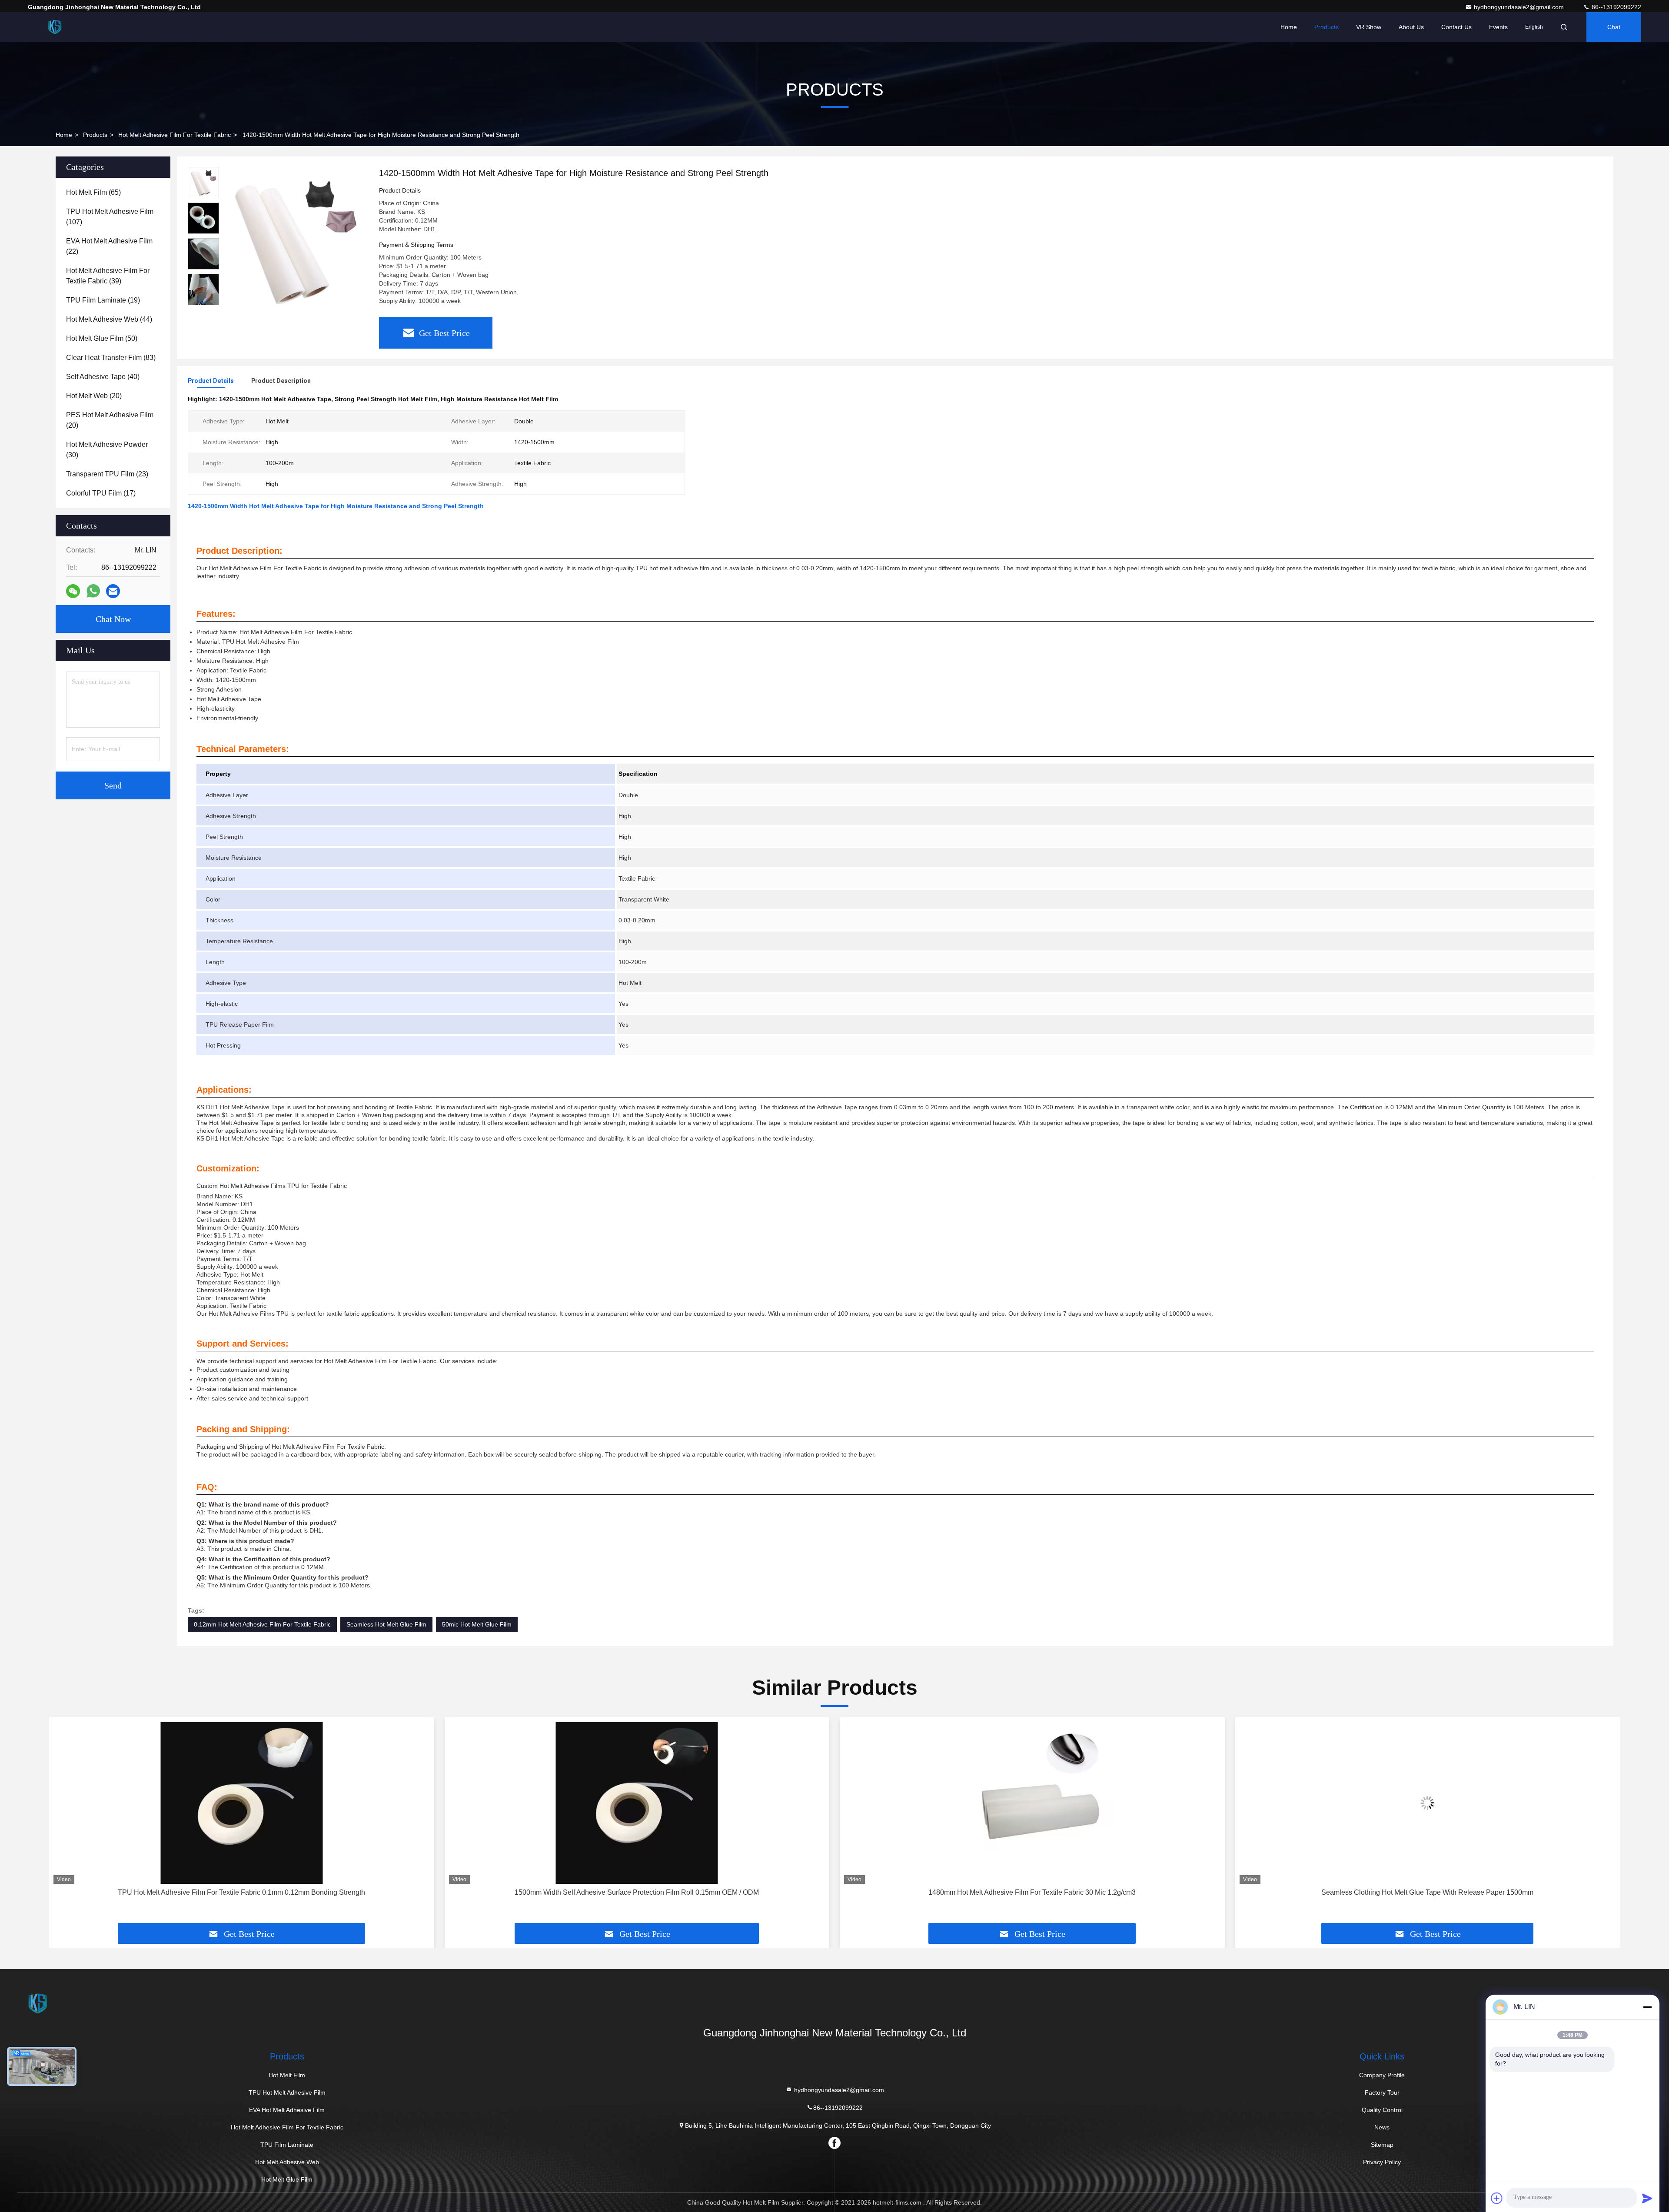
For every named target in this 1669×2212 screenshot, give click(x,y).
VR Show (1369, 27)
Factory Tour (1382, 2092)
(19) (103, 300)
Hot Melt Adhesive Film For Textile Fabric (175, 135)
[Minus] (1647, 2007)
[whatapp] (93, 591)
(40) (103, 377)
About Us (1411, 27)
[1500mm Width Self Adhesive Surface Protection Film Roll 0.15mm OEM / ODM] (242, 1803)
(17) (101, 493)
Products (1327, 27)
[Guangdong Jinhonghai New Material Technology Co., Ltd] (55, 27)
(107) (110, 217)
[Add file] (1497, 2198)
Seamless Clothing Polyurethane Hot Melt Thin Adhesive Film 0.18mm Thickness (1427, 1892)
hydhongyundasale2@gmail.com (1520, 7)
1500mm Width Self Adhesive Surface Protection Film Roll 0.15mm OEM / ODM (242, 1892)
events (1498, 27)
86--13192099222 (1616, 7)
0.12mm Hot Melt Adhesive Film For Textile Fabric (262, 1624)
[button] (203, 301)
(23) (107, 474)
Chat (1614, 27)
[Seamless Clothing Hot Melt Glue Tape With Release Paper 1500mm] (1032, 1803)
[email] (113, 591)
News (1382, 2127)
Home (1289, 27)
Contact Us (1456, 27)
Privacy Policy (1382, 2162)
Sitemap (1382, 2145)
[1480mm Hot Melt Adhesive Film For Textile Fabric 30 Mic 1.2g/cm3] (637, 1803)
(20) (94, 396)
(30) (107, 450)
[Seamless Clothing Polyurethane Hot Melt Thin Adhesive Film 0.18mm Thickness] (1428, 1803)
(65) (93, 192)
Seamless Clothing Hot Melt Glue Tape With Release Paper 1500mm (1032, 1892)
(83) (111, 358)
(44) (109, 319)
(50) (102, 338)
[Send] (1647, 2198)
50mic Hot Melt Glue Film (477, 1624)
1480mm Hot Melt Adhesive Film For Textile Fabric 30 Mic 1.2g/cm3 (637, 1892)
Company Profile (1382, 2075)
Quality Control (1382, 2110)
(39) (108, 276)
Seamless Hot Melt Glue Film (386, 1624)
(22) (109, 246)
